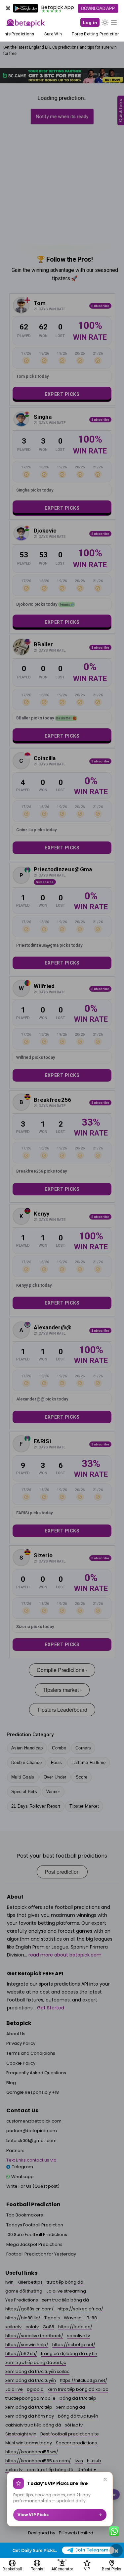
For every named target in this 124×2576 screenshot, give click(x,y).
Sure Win (51, 34)
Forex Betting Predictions (95, 34)
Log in (90, 22)
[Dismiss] (105, 2479)
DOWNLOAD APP (98, 8)
